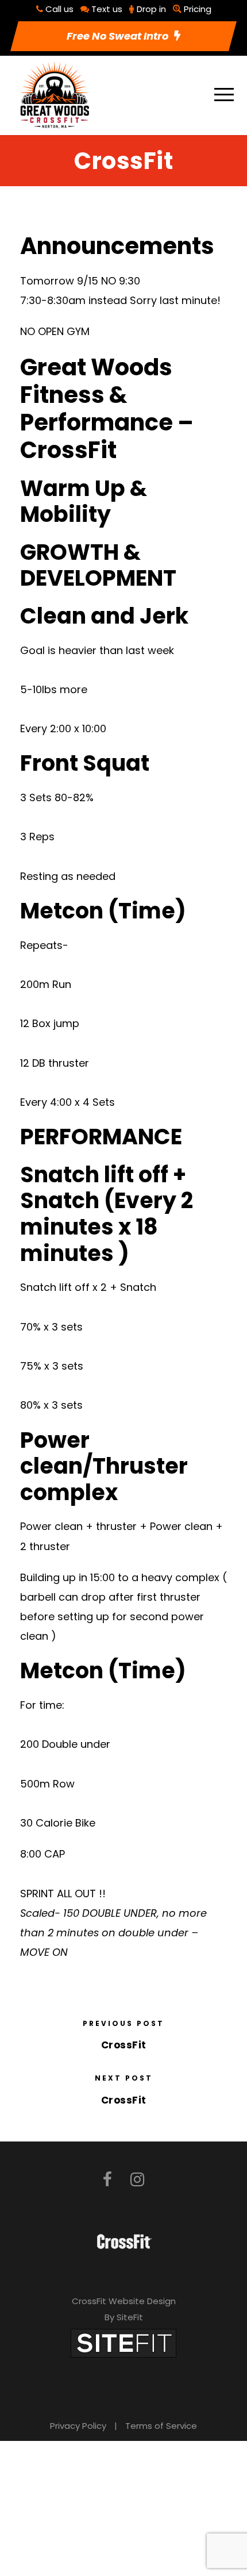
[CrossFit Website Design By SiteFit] (123, 2342)
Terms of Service (161, 2426)
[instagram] (137, 2180)
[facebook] (107, 2180)
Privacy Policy (78, 2426)
